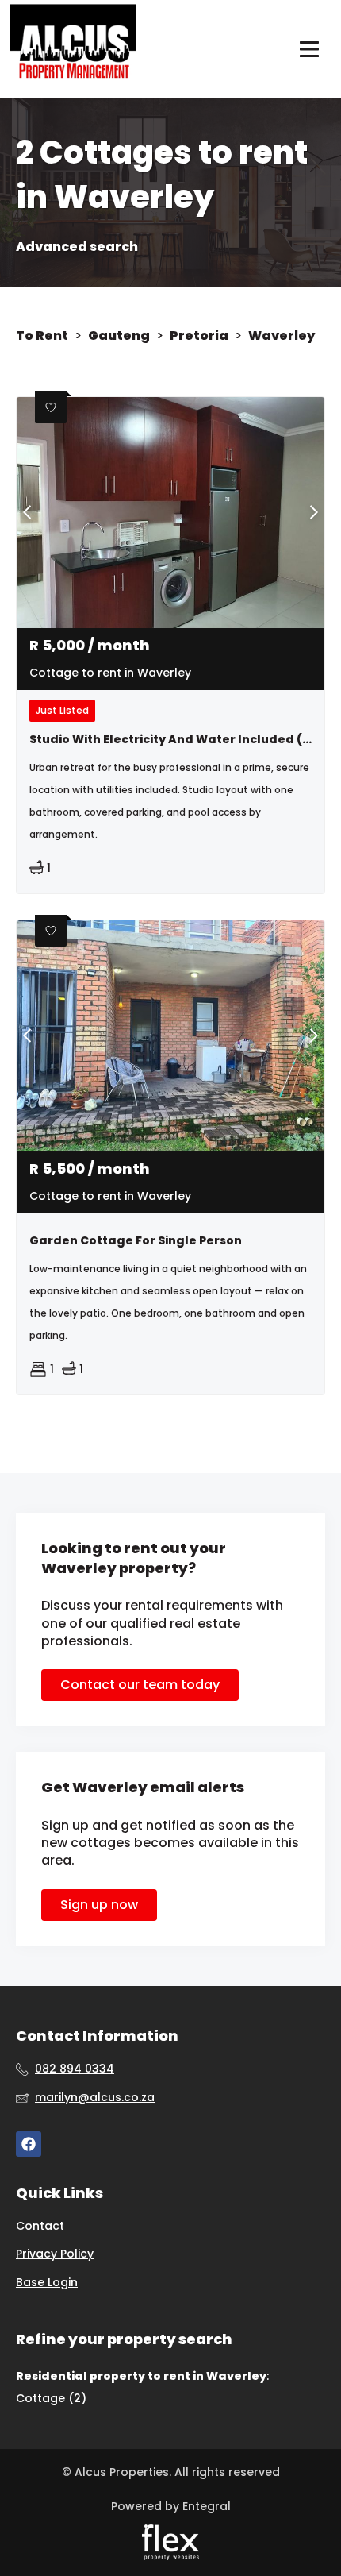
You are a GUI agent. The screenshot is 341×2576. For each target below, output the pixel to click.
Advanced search (77, 247)
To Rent (42, 336)
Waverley (282, 336)
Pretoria (199, 336)
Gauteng (119, 336)
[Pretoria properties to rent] (73, 49)
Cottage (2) (51, 2398)
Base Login (47, 2283)
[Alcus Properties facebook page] (29, 2144)
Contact (40, 2226)
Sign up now (99, 1905)
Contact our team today (140, 1685)
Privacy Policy (55, 2254)
